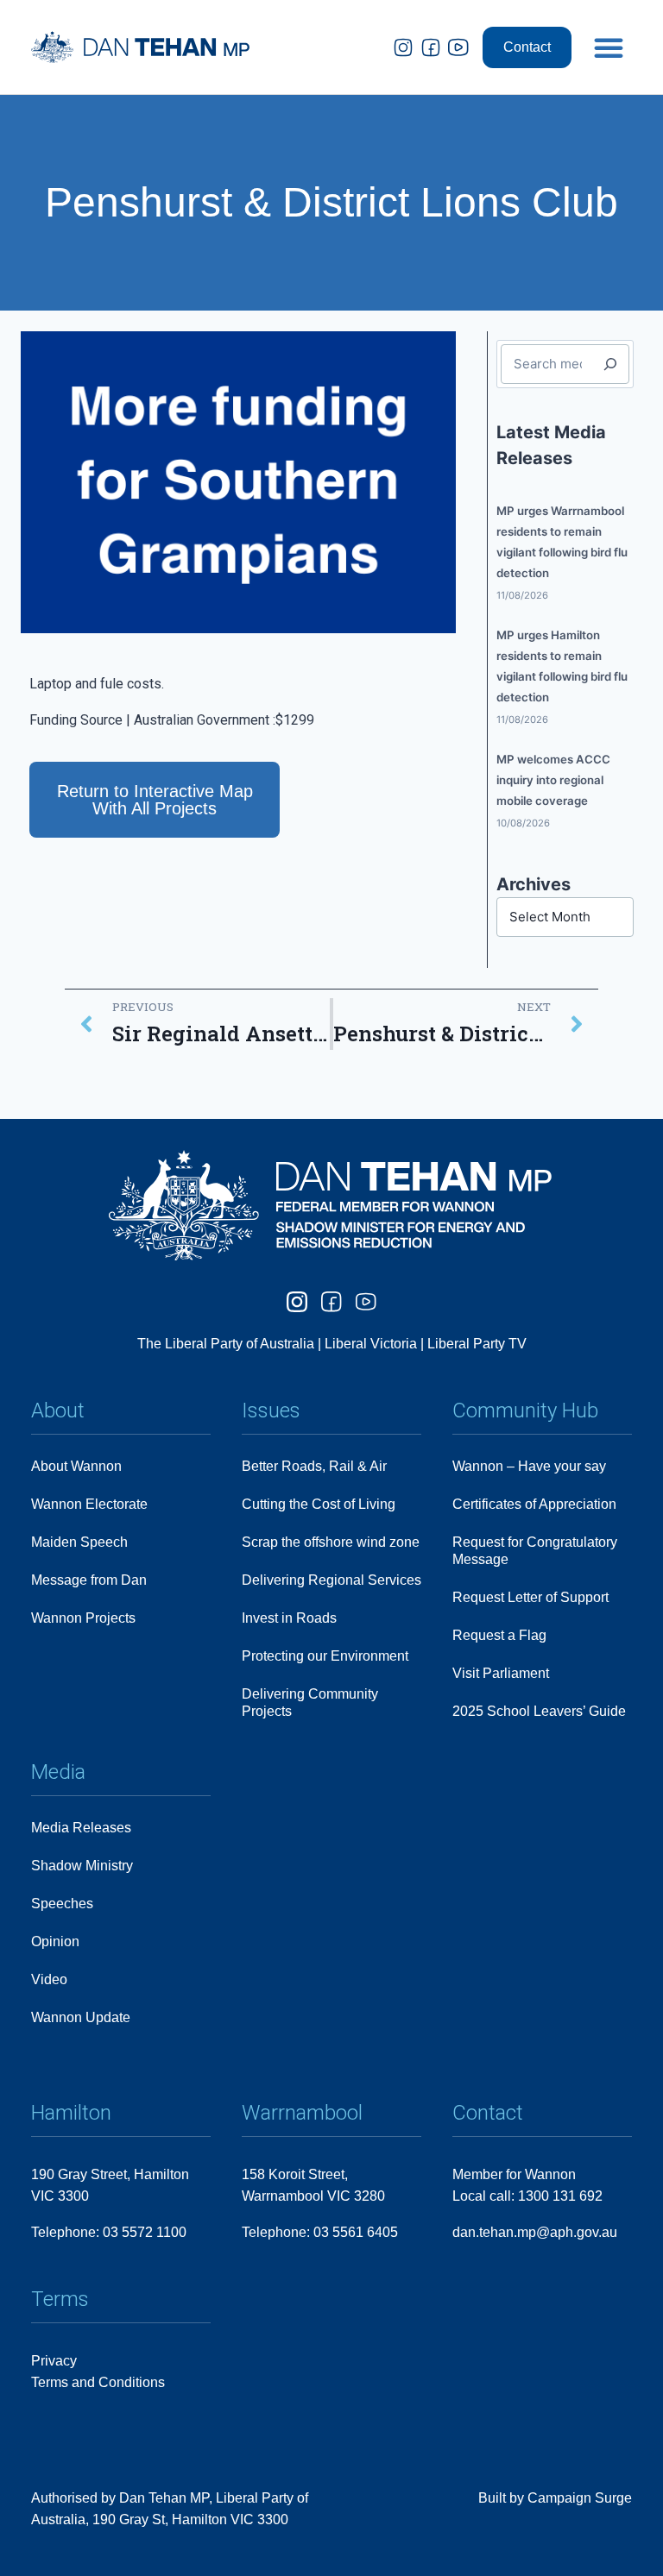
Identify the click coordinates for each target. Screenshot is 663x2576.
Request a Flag (499, 1635)
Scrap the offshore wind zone (331, 1542)
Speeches (62, 1904)
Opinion (55, 1941)
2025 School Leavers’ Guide (539, 1711)
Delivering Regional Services (331, 1580)
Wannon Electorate (89, 1504)
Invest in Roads (289, 1618)
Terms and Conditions (98, 2382)
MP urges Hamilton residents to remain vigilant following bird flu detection (562, 666)
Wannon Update (81, 2017)
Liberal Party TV (477, 1344)
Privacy (54, 2361)
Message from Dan (89, 1580)
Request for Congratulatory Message (535, 1551)
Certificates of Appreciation (534, 1504)
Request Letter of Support (530, 1597)
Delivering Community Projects (310, 1703)
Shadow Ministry (82, 1866)
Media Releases (81, 1828)
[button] (609, 47)
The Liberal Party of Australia (227, 1344)
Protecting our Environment (325, 1656)
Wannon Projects (83, 1618)
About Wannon (76, 1466)
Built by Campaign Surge (555, 2498)
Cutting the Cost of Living (319, 1504)
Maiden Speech (79, 1542)
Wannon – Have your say (529, 1466)
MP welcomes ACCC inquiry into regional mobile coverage (553, 780)
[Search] (610, 364)
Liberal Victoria (371, 1344)
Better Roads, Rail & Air (314, 1466)
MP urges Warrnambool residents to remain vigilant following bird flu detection (562, 542)
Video (49, 1979)
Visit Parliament (501, 1673)
